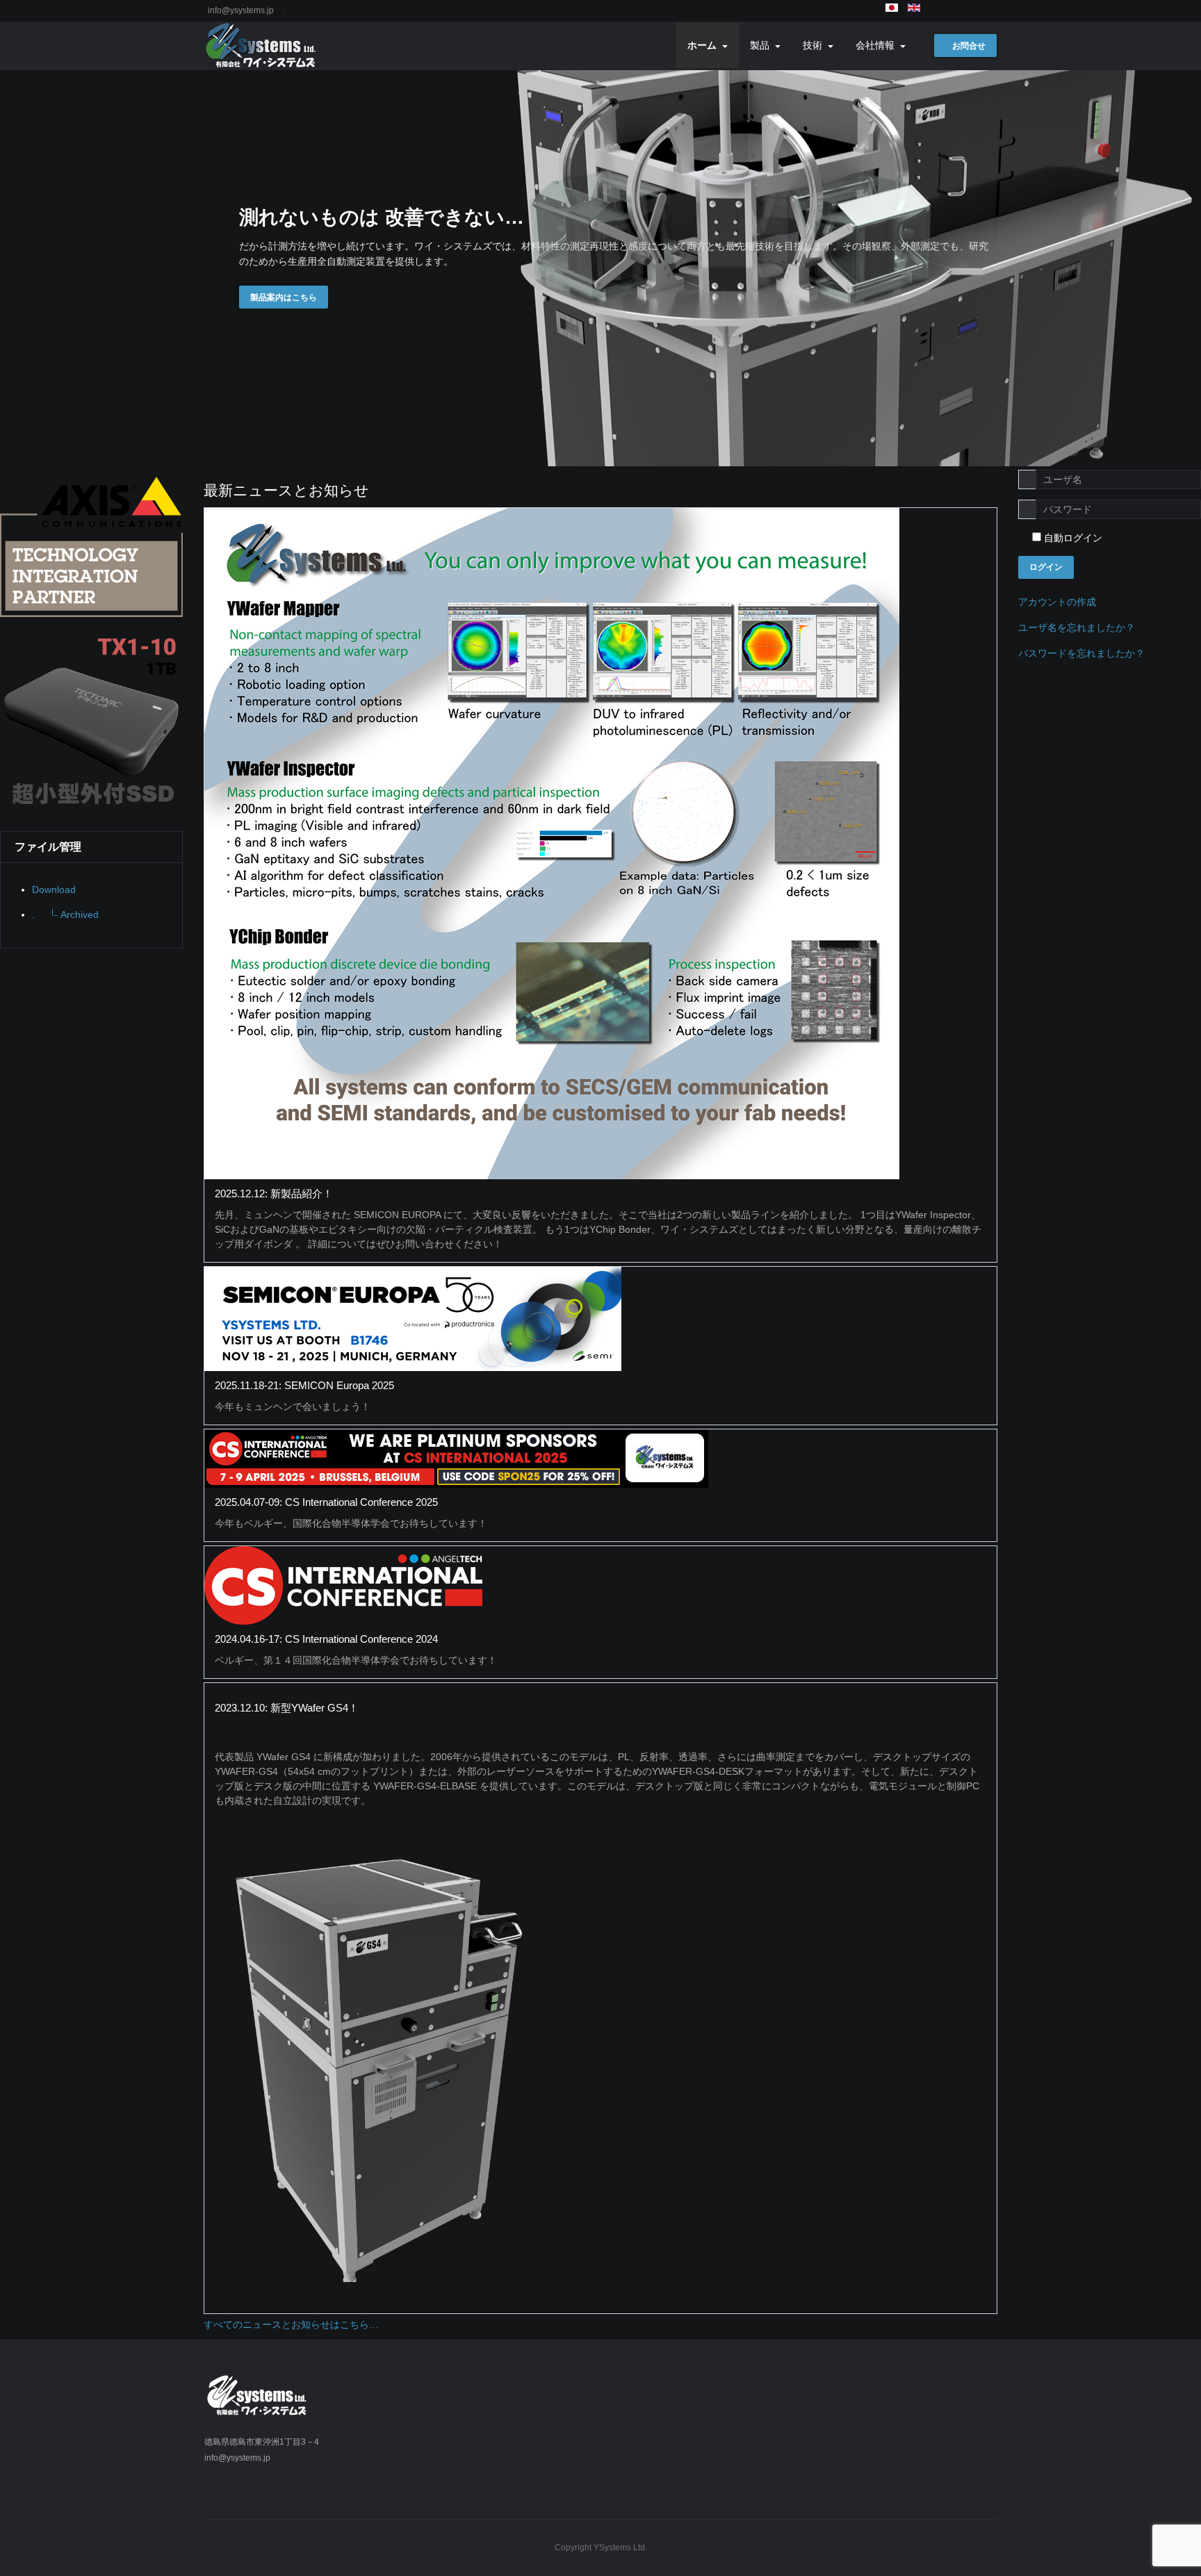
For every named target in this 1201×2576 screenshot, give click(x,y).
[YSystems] (262, 46)
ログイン (1046, 567)
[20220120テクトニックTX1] (91, 719)
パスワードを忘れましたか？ (1081, 653)
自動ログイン (1072, 538)
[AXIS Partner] (91, 546)
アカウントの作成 (1058, 602)
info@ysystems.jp (241, 10)
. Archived (65, 914)
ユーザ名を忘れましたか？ (1077, 627)
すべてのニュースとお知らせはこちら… (291, 2324)
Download (54, 889)
